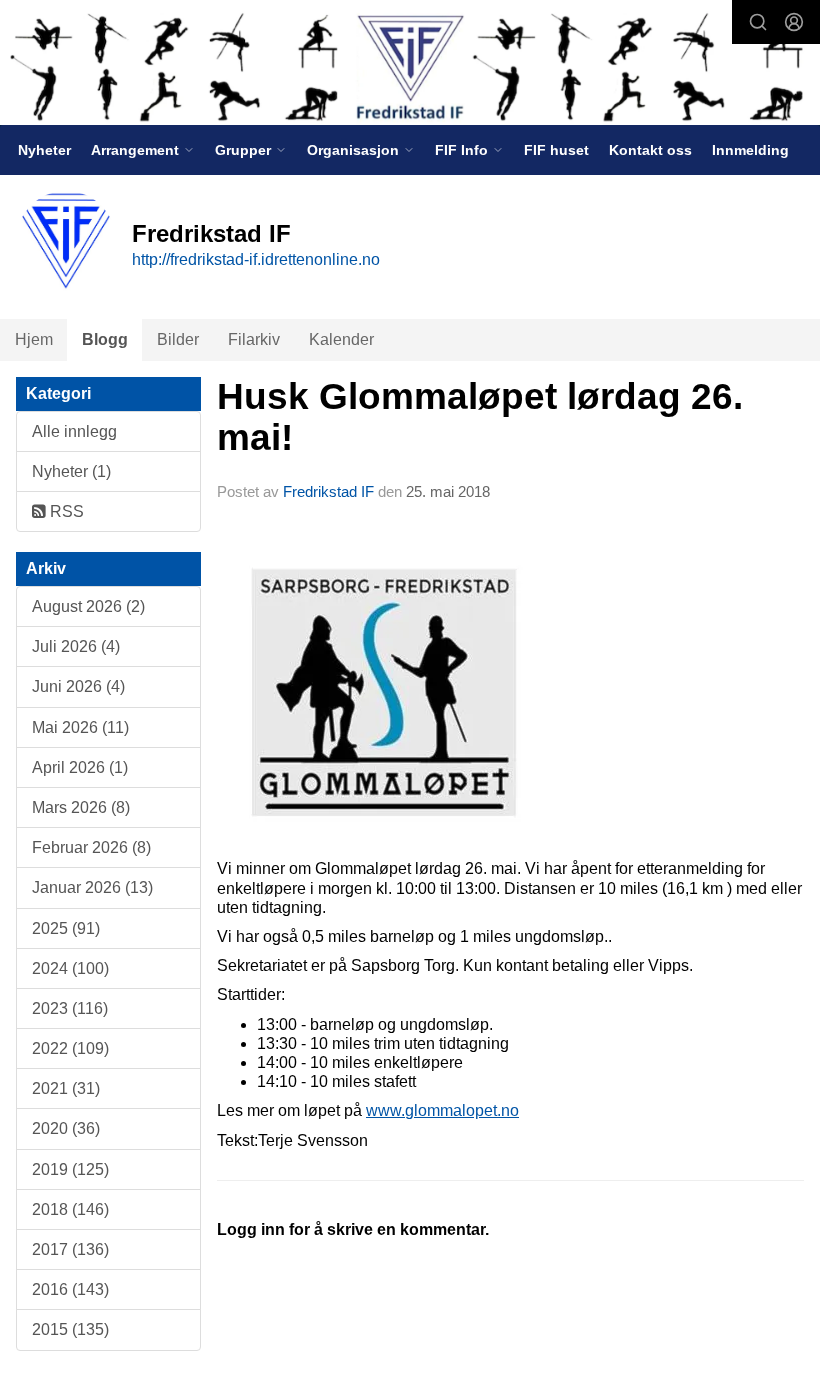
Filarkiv (254, 339)
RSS (65, 511)
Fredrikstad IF (328, 491)
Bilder (178, 339)
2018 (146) (70, 1209)
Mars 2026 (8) (81, 807)
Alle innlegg (74, 431)
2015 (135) (70, 1329)
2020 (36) (66, 1128)
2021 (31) (66, 1088)
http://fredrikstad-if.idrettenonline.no (256, 259)
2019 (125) (70, 1169)
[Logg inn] (794, 22)
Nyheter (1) (71, 471)
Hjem (34, 339)
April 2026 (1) (80, 767)
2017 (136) (70, 1249)
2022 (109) (70, 1048)
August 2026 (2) (88, 606)
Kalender (341, 339)
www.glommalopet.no (442, 1110)
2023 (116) (70, 1008)
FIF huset (556, 150)
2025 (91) (66, 928)
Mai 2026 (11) (80, 727)
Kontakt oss (650, 150)
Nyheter (44, 150)
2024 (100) (70, 968)
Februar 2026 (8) (91, 847)
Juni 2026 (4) (78, 686)
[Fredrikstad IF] (410, 64)
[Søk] (758, 22)
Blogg (105, 339)
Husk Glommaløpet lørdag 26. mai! (480, 417)
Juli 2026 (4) (76, 646)
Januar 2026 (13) (92, 887)
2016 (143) (70, 1289)
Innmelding (750, 150)
